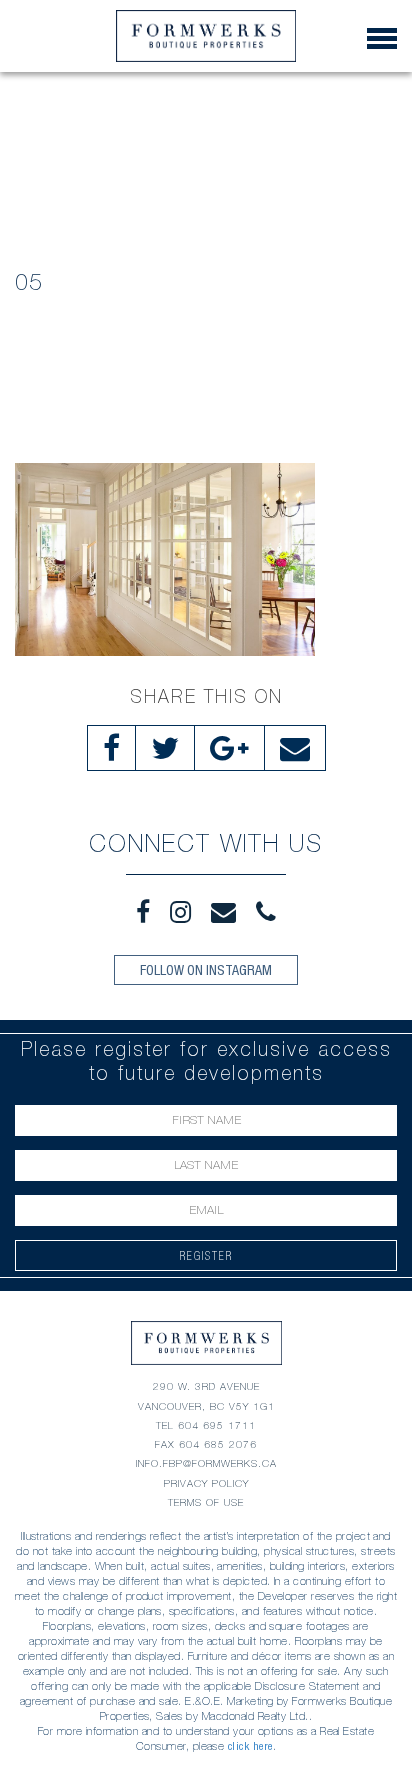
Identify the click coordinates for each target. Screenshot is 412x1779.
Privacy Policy (206, 1483)
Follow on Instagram (206, 970)
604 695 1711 (217, 1425)
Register (206, 1255)
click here (250, 1746)
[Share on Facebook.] (111, 748)
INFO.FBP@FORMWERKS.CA (206, 1463)
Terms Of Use (206, 1502)
